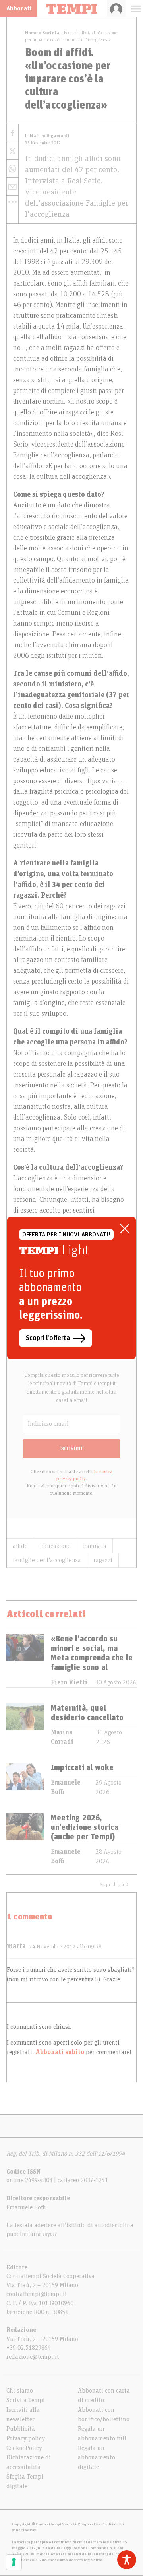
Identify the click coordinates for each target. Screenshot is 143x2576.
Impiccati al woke (82, 1768)
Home (31, 33)
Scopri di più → (114, 1884)
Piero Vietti (69, 1682)
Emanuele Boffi (66, 1787)
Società (51, 33)
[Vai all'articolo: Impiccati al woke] (25, 1780)
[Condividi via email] (13, 187)
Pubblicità (21, 2429)
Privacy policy (26, 2438)
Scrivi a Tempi (26, 2400)
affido (20, 1546)
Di (47, 136)
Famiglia (95, 1546)
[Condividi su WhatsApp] (13, 169)
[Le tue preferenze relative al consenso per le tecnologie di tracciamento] (14, 2562)
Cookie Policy (24, 2448)
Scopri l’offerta (48, 1338)
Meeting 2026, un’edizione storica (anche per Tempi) (85, 1828)
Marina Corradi (62, 1737)
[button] (13, 202)
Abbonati (19, 8)
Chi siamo (20, 2391)
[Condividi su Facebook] (13, 133)
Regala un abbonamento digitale (97, 2457)
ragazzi (103, 1560)
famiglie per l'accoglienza (47, 1560)
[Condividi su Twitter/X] (13, 151)
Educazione (55, 1546)
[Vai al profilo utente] (116, 8)
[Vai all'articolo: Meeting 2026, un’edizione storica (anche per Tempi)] (25, 1840)
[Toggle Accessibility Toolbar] (127, 2560)
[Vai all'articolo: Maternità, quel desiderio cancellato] (25, 1725)
